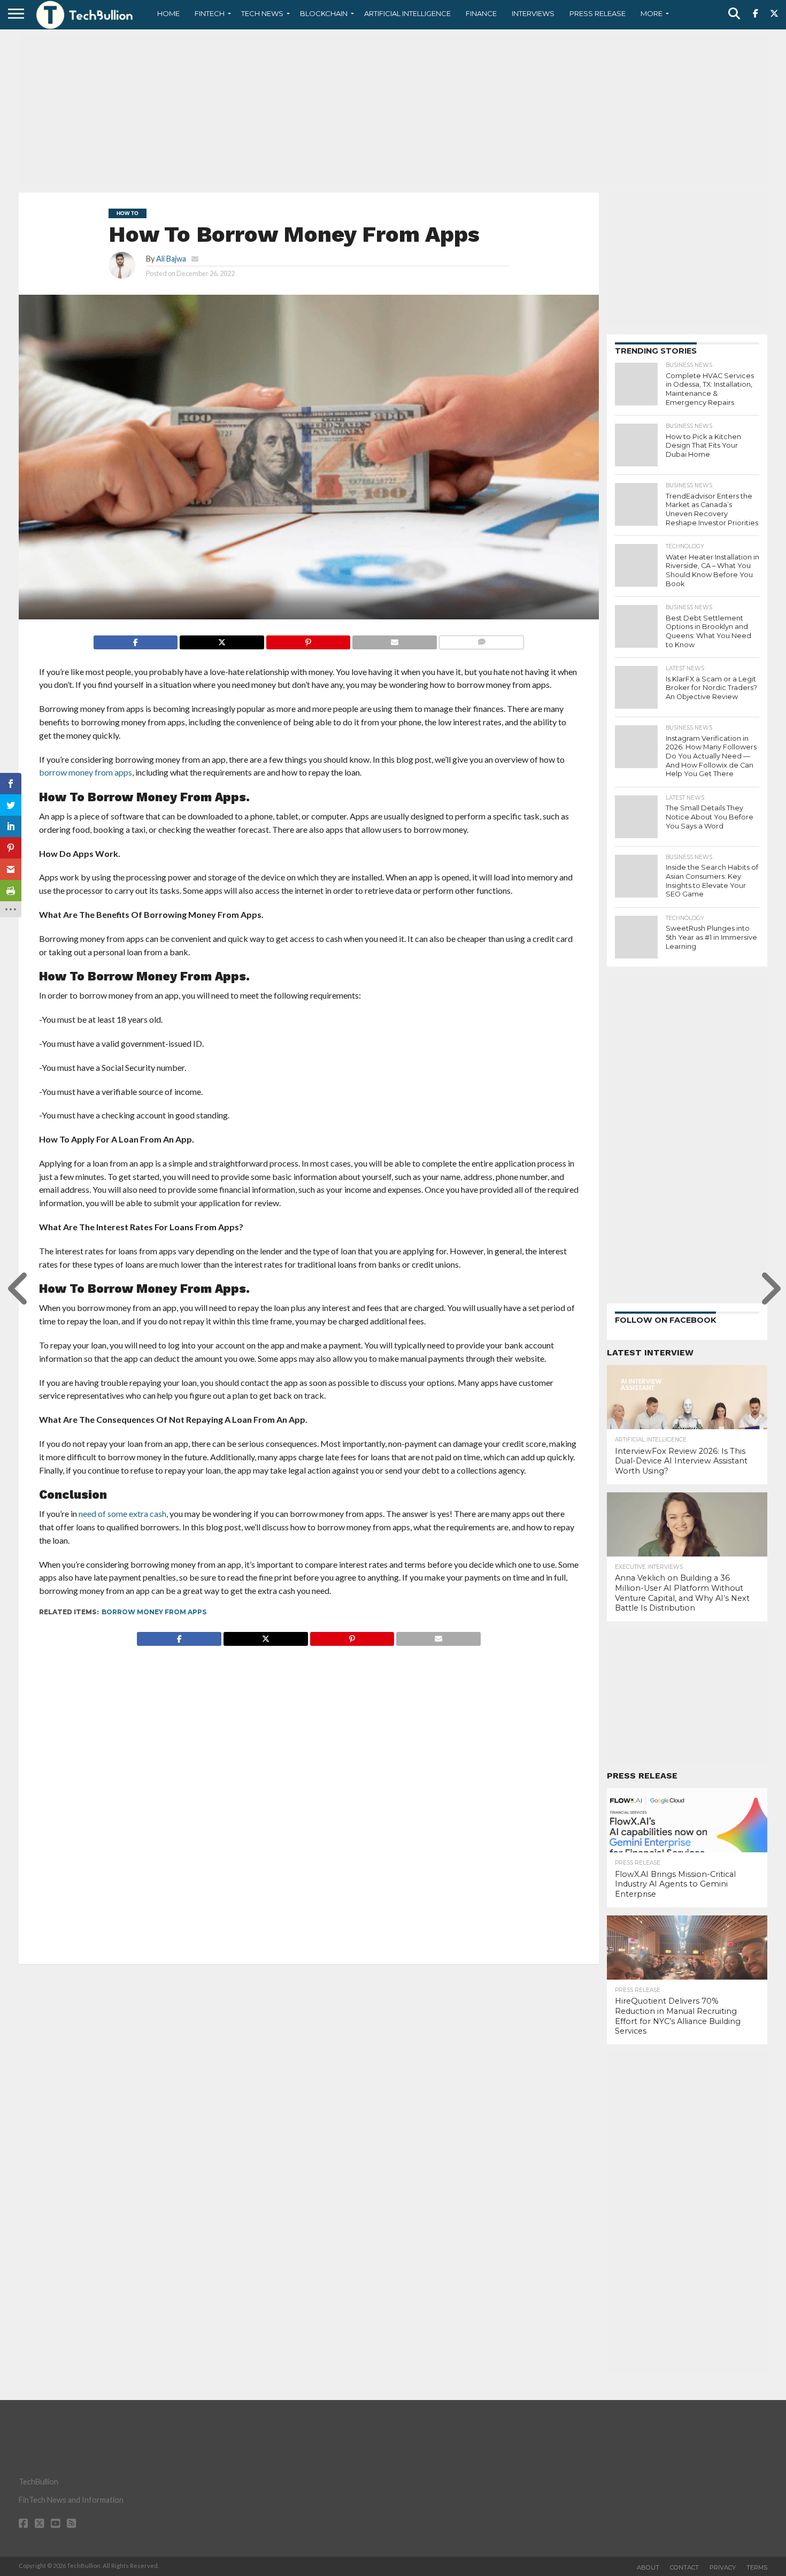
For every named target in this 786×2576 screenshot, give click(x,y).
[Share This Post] (222, 639)
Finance (481, 13)
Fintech (210, 13)
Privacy (723, 2567)
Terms (757, 2567)
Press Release (598, 13)
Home (168, 13)
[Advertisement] (393, 110)
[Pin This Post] (308, 639)
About (648, 2567)
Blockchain (324, 13)
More (652, 13)
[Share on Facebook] (136, 639)
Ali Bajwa (171, 259)
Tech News (262, 13)
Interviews (533, 13)
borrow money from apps (154, 1612)
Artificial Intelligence (407, 13)
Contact (684, 2567)
